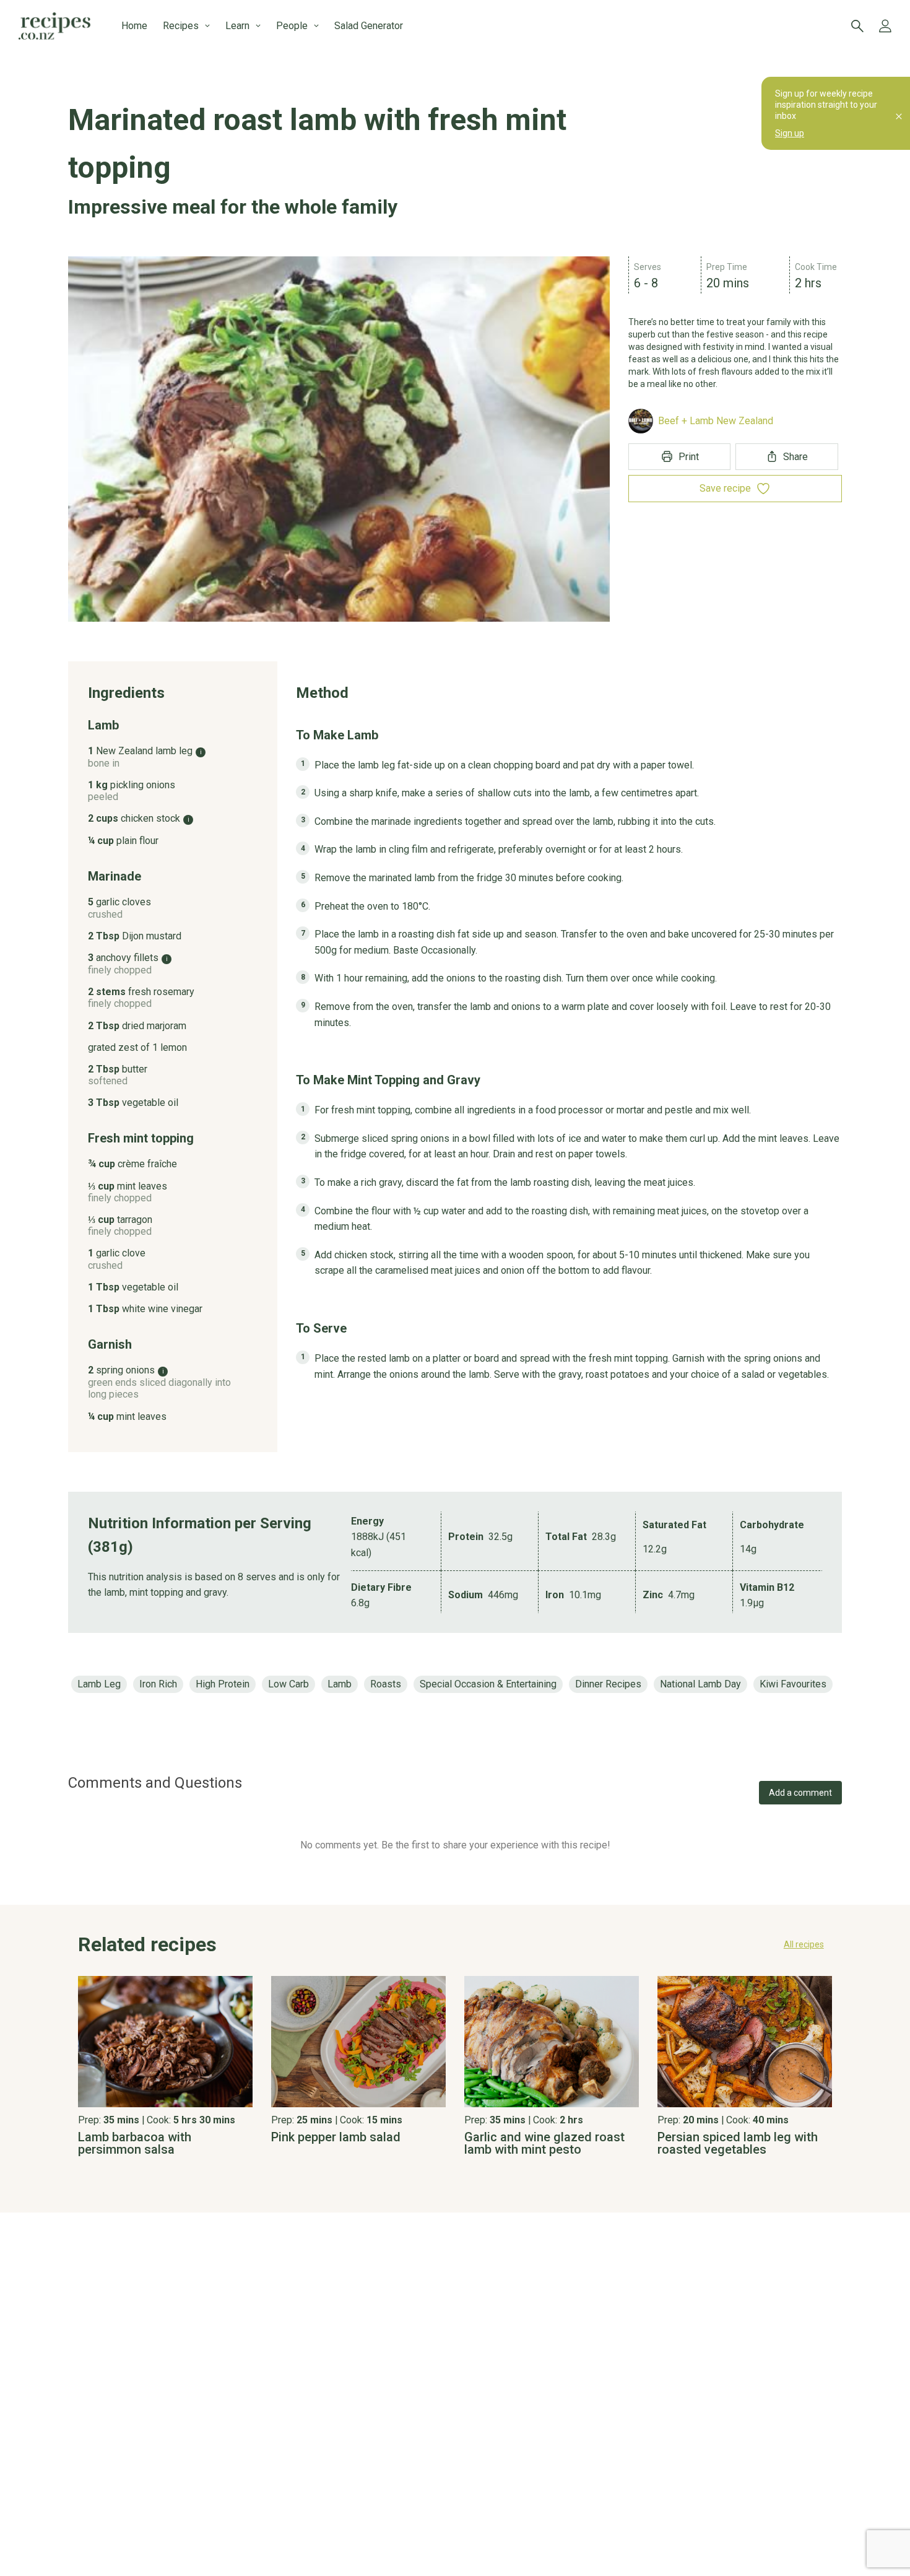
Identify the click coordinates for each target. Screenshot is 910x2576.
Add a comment (800, 1793)
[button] (455, 1944)
